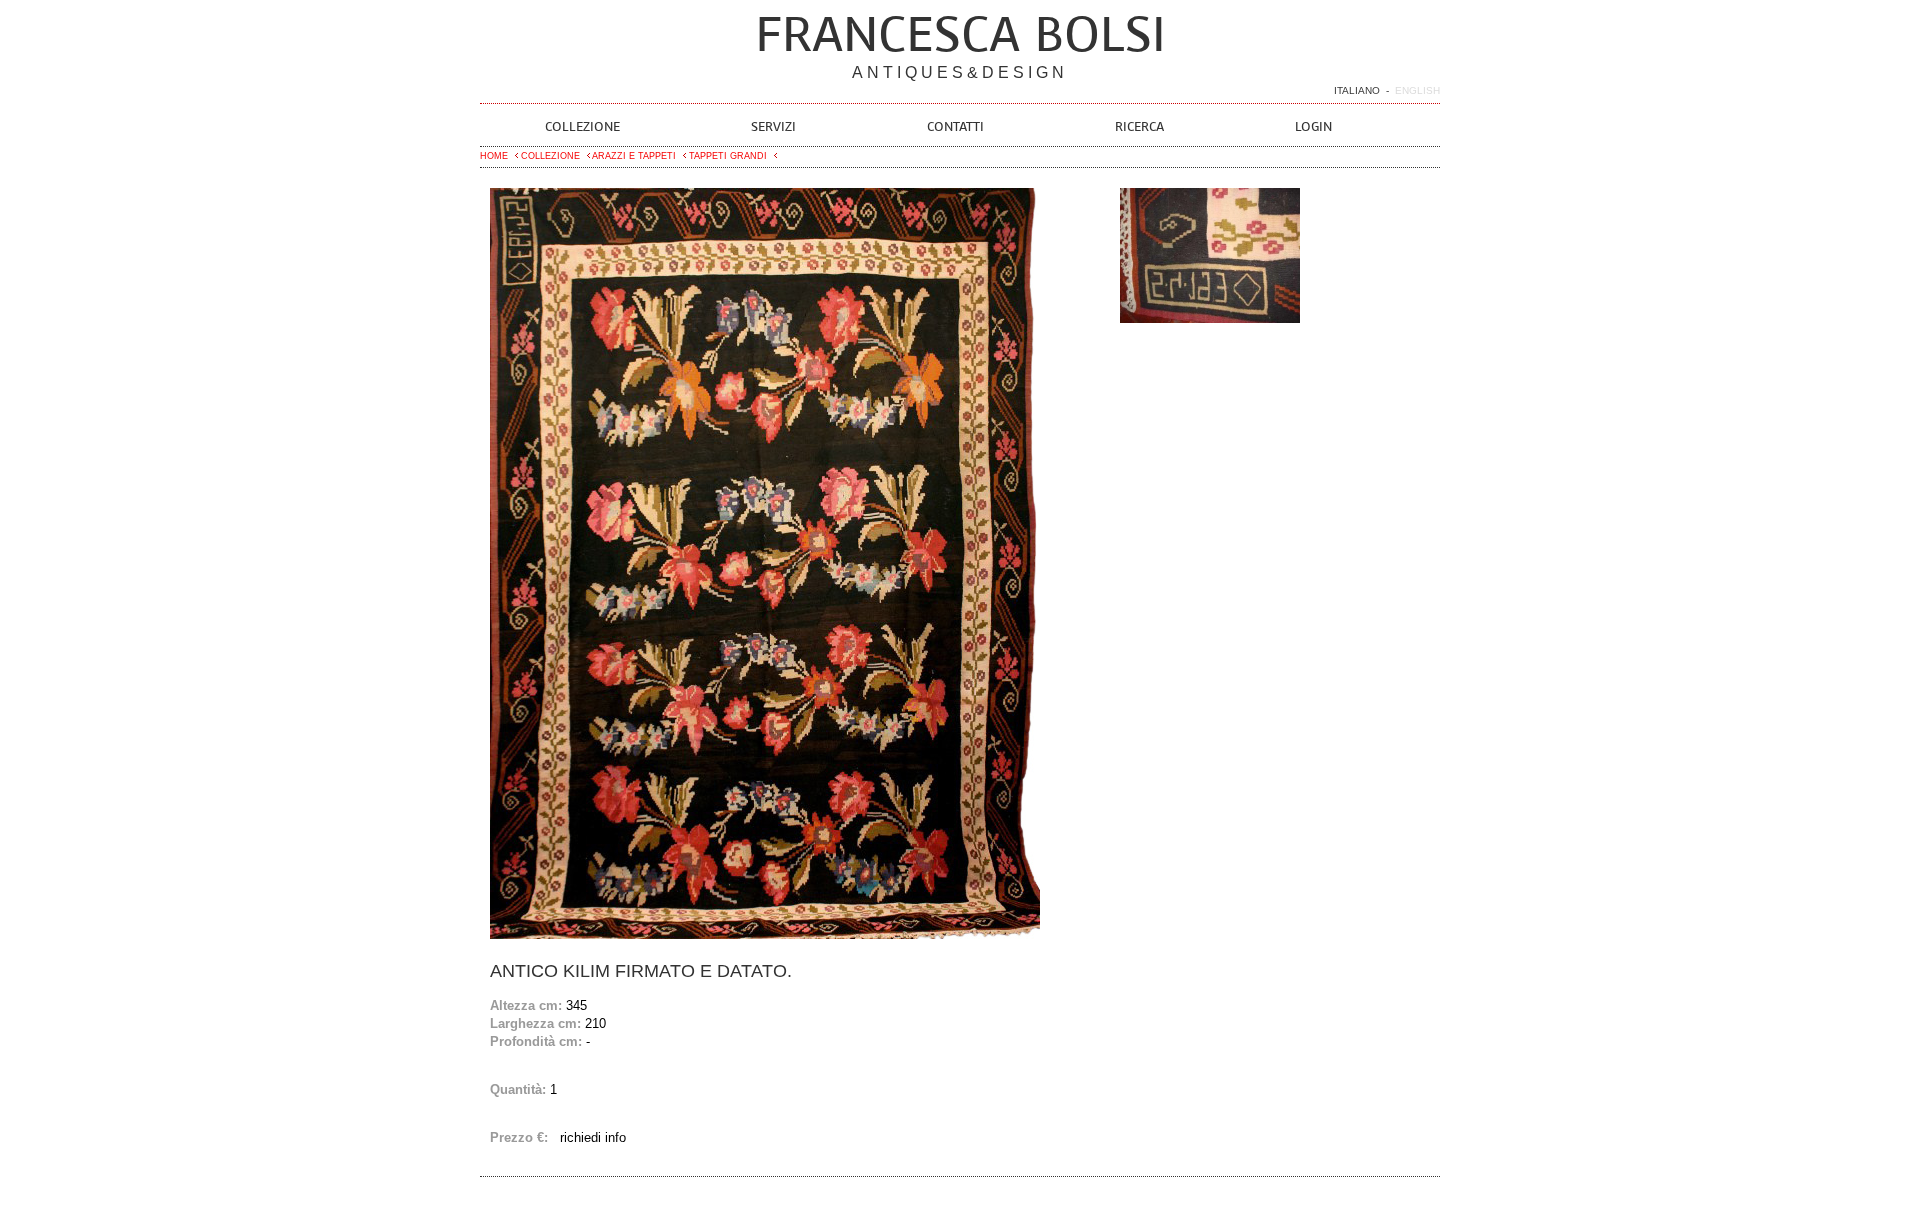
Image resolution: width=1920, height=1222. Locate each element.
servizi (773, 126)
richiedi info (593, 1137)
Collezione (582, 126)
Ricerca (1139, 126)
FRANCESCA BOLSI (960, 34)
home (494, 156)
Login (1313, 126)
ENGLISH (1417, 90)
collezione (549, 156)
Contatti (955, 126)
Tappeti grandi (726, 156)
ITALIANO (1357, 90)
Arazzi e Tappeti (633, 156)
